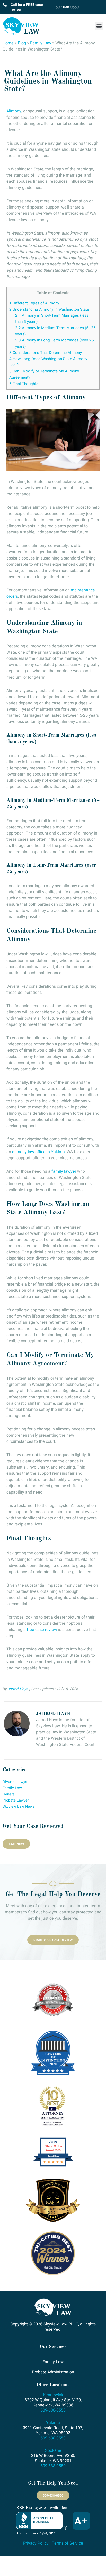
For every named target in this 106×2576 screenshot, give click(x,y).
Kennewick (53, 2395)
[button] (99, 26)
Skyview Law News (19, 1807)
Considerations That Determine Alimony (46, 353)
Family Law (41, 43)
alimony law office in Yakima (38, 1152)
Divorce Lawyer (16, 1782)
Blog (22, 43)
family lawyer (64, 1171)
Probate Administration (53, 2372)
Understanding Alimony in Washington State (49, 309)
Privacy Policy (36, 2543)
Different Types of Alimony (34, 303)
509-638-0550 (67, 7)
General (9, 1794)
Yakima (53, 2423)
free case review (42, 1630)
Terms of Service (67, 2543)
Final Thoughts (24, 384)
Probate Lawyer (16, 1800)
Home (8, 43)
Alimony (14, 111)
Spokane (53, 2450)
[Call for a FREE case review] (5, 5)
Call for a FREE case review (27, 7)
